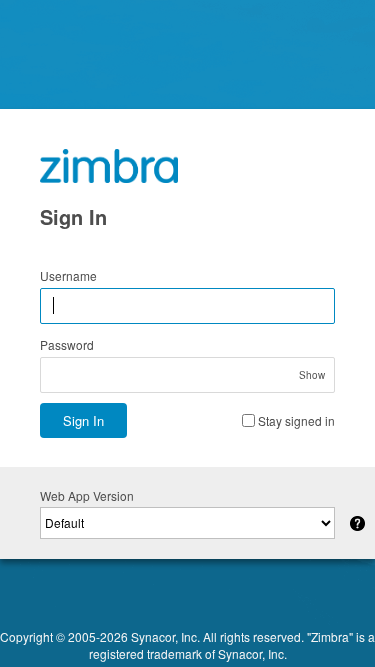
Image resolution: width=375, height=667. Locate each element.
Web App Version (87, 495)
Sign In (83, 420)
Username (68, 275)
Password (67, 344)
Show (312, 375)
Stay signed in (296, 420)
